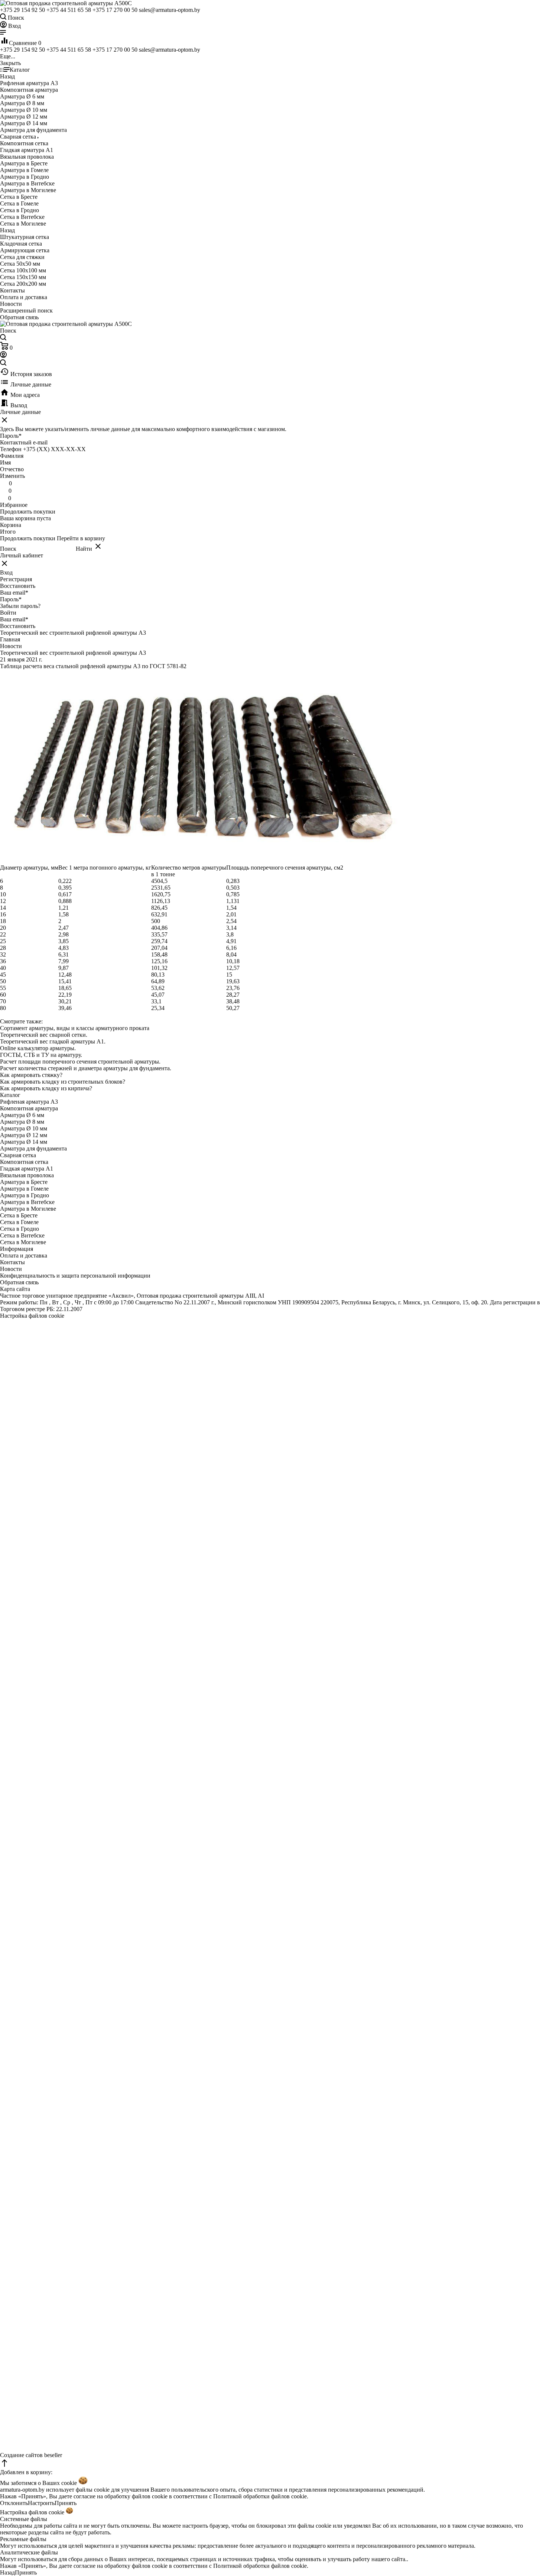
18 (3, 921)
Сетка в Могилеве (23, 1242)
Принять (66, 2503)
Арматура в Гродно (25, 1195)
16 (3, 914)
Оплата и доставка (24, 297)
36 (3, 961)
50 (3, 981)
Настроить (41, 2503)
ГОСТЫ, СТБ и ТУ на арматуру (40, 1055)
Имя (5, 462)
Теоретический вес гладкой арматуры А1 (52, 1041)
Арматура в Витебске (27, 1202)
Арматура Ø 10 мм (24, 1128)
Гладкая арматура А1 (27, 1169)
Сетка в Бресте (19, 1215)
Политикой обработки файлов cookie (260, 2496)
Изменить (12, 476)
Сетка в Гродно (19, 1229)
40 (3, 968)
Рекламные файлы (23, 2539)
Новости (11, 304)
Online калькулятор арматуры (37, 1048)
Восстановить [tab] (18, 586)
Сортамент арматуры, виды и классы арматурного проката (75, 1028)
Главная (10, 639)
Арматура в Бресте (24, 1182)
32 (3, 954)
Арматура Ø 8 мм (22, 1122)
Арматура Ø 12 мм (24, 1135)
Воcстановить (18, 626)
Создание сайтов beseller (31, 2455)
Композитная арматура (29, 1108)
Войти (8, 613)
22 (3, 934)
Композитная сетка (24, 1162)
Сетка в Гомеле (19, 1222)
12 (3, 901)
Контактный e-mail (25, 442)
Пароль (11, 436)
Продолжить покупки (28, 512)
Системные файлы (24, 2519)
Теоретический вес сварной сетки (43, 1035)
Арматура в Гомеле (24, 1189)
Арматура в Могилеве (28, 1209)
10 (3, 894)
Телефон (11, 449)
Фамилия (12, 456)
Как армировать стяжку (30, 1075)
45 (3, 975)
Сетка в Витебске (22, 1235)
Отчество (12, 469)
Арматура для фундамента (33, 1148)
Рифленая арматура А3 (29, 1102)
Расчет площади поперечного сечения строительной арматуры (79, 1062)
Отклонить (14, 2503)
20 (3, 928)
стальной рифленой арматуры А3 (98, 666)
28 (3, 948)
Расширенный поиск (26, 310)
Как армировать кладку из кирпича (45, 1088)
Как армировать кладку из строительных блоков (61, 1082)
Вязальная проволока (27, 1175)
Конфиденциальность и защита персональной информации (75, 1276)
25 (3, 941)
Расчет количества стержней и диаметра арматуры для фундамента (85, 1068)
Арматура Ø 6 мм (22, 1115)
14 (3, 908)
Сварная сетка (18, 1155)
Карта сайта (15, 1289)
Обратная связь (19, 317)
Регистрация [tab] (16, 579)
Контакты (12, 290)
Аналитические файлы (29, 2552)
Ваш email (14, 593)
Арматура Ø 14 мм (24, 1142)
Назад (7, 2572)
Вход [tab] (6, 572)
